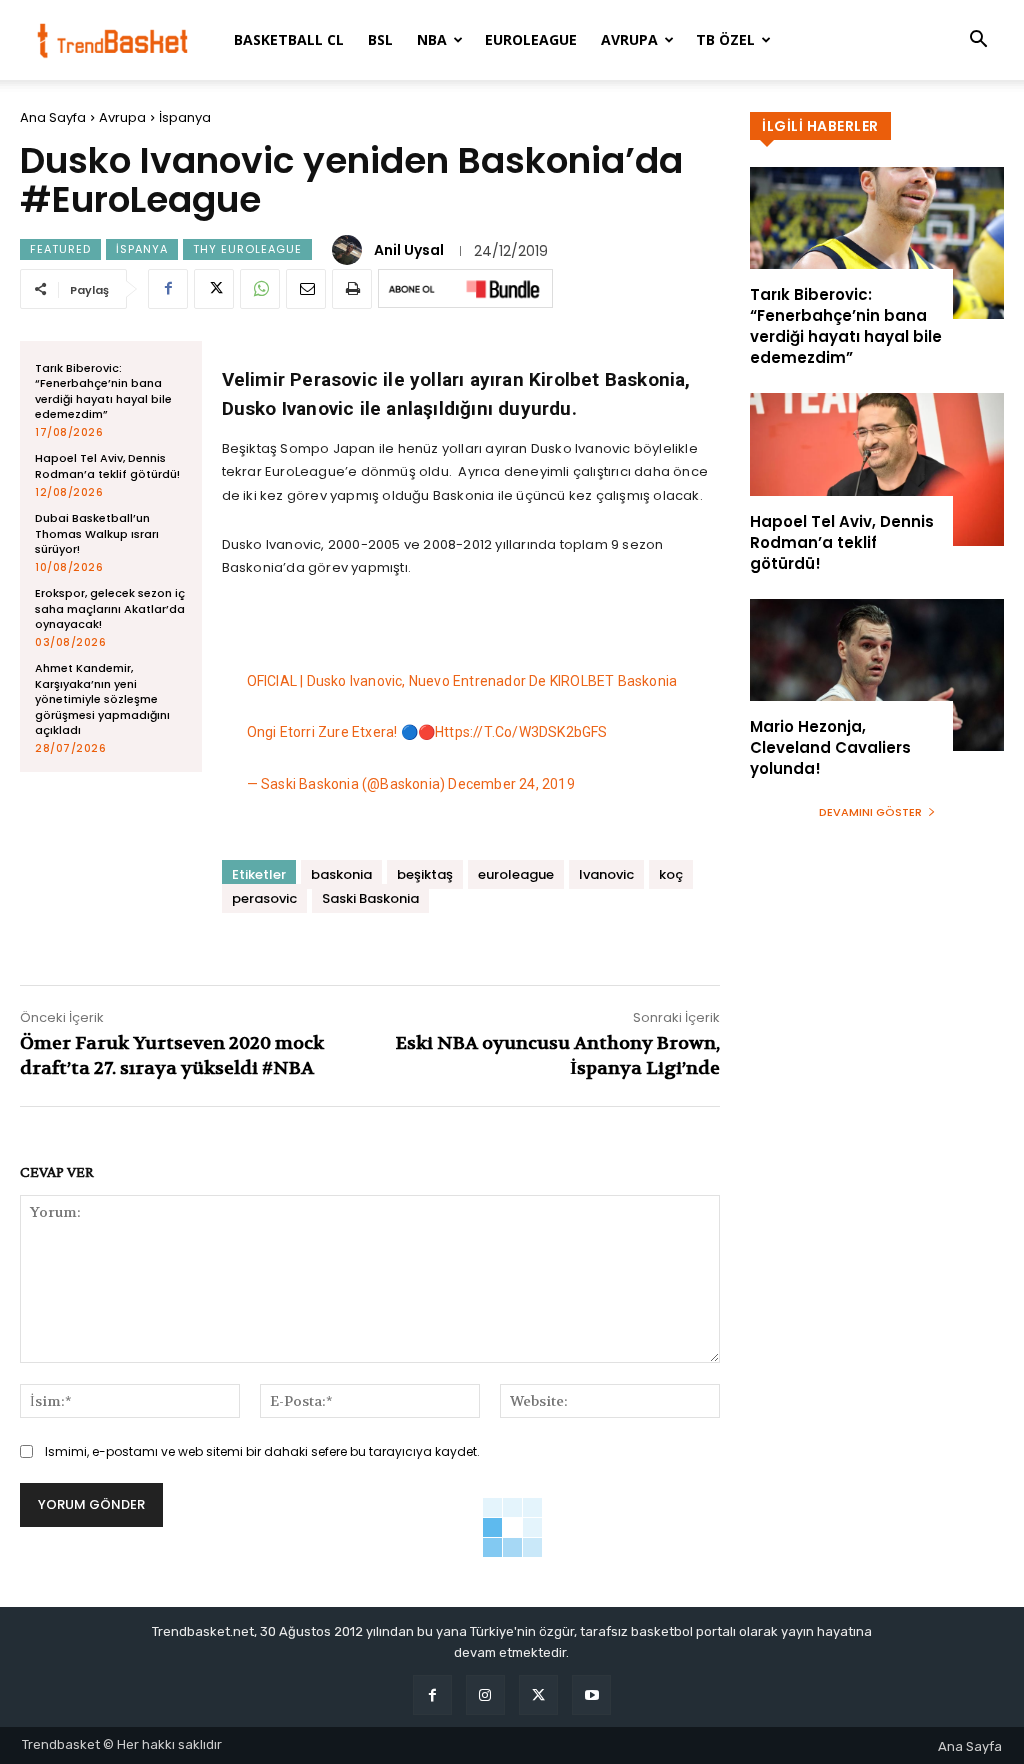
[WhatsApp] (260, 289)
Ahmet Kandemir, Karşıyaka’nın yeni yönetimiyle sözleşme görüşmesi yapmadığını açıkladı (102, 699)
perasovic (264, 898)
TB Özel (725, 39)
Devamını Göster (870, 812)
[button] (978, 41)
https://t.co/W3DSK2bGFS (521, 732)
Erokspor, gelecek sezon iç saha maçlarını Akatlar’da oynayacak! (110, 608)
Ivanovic (606, 874)
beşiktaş (425, 874)
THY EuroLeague (247, 249)
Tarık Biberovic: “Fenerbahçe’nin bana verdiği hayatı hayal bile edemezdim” (103, 391)
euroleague (516, 874)
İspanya (185, 117)
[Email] (306, 289)
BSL (380, 39)
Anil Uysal (409, 250)
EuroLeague (531, 39)
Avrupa (629, 39)
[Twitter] (214, 289)
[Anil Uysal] (350, 250)
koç (671, 874)
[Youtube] (591, 1694)
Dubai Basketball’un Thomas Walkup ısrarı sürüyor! (97, 533)
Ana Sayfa (53, 117)
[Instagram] (485, 1694)
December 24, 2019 (511, 784)
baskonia (341, 874)
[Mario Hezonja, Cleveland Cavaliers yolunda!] (877, 675)
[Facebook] (168, 289)
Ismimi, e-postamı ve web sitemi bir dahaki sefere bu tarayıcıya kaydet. (262, 1451)
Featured (60, 249)
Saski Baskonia (370, 898)
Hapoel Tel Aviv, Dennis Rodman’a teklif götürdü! (107, 465)
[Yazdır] (352, 289)
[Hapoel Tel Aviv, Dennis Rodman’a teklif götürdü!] (877, 469)
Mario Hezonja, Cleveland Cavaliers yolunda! (830, 747)
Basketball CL (289, 39)
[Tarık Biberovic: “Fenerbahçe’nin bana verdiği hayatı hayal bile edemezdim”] (877, 243)
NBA (432, 39)
